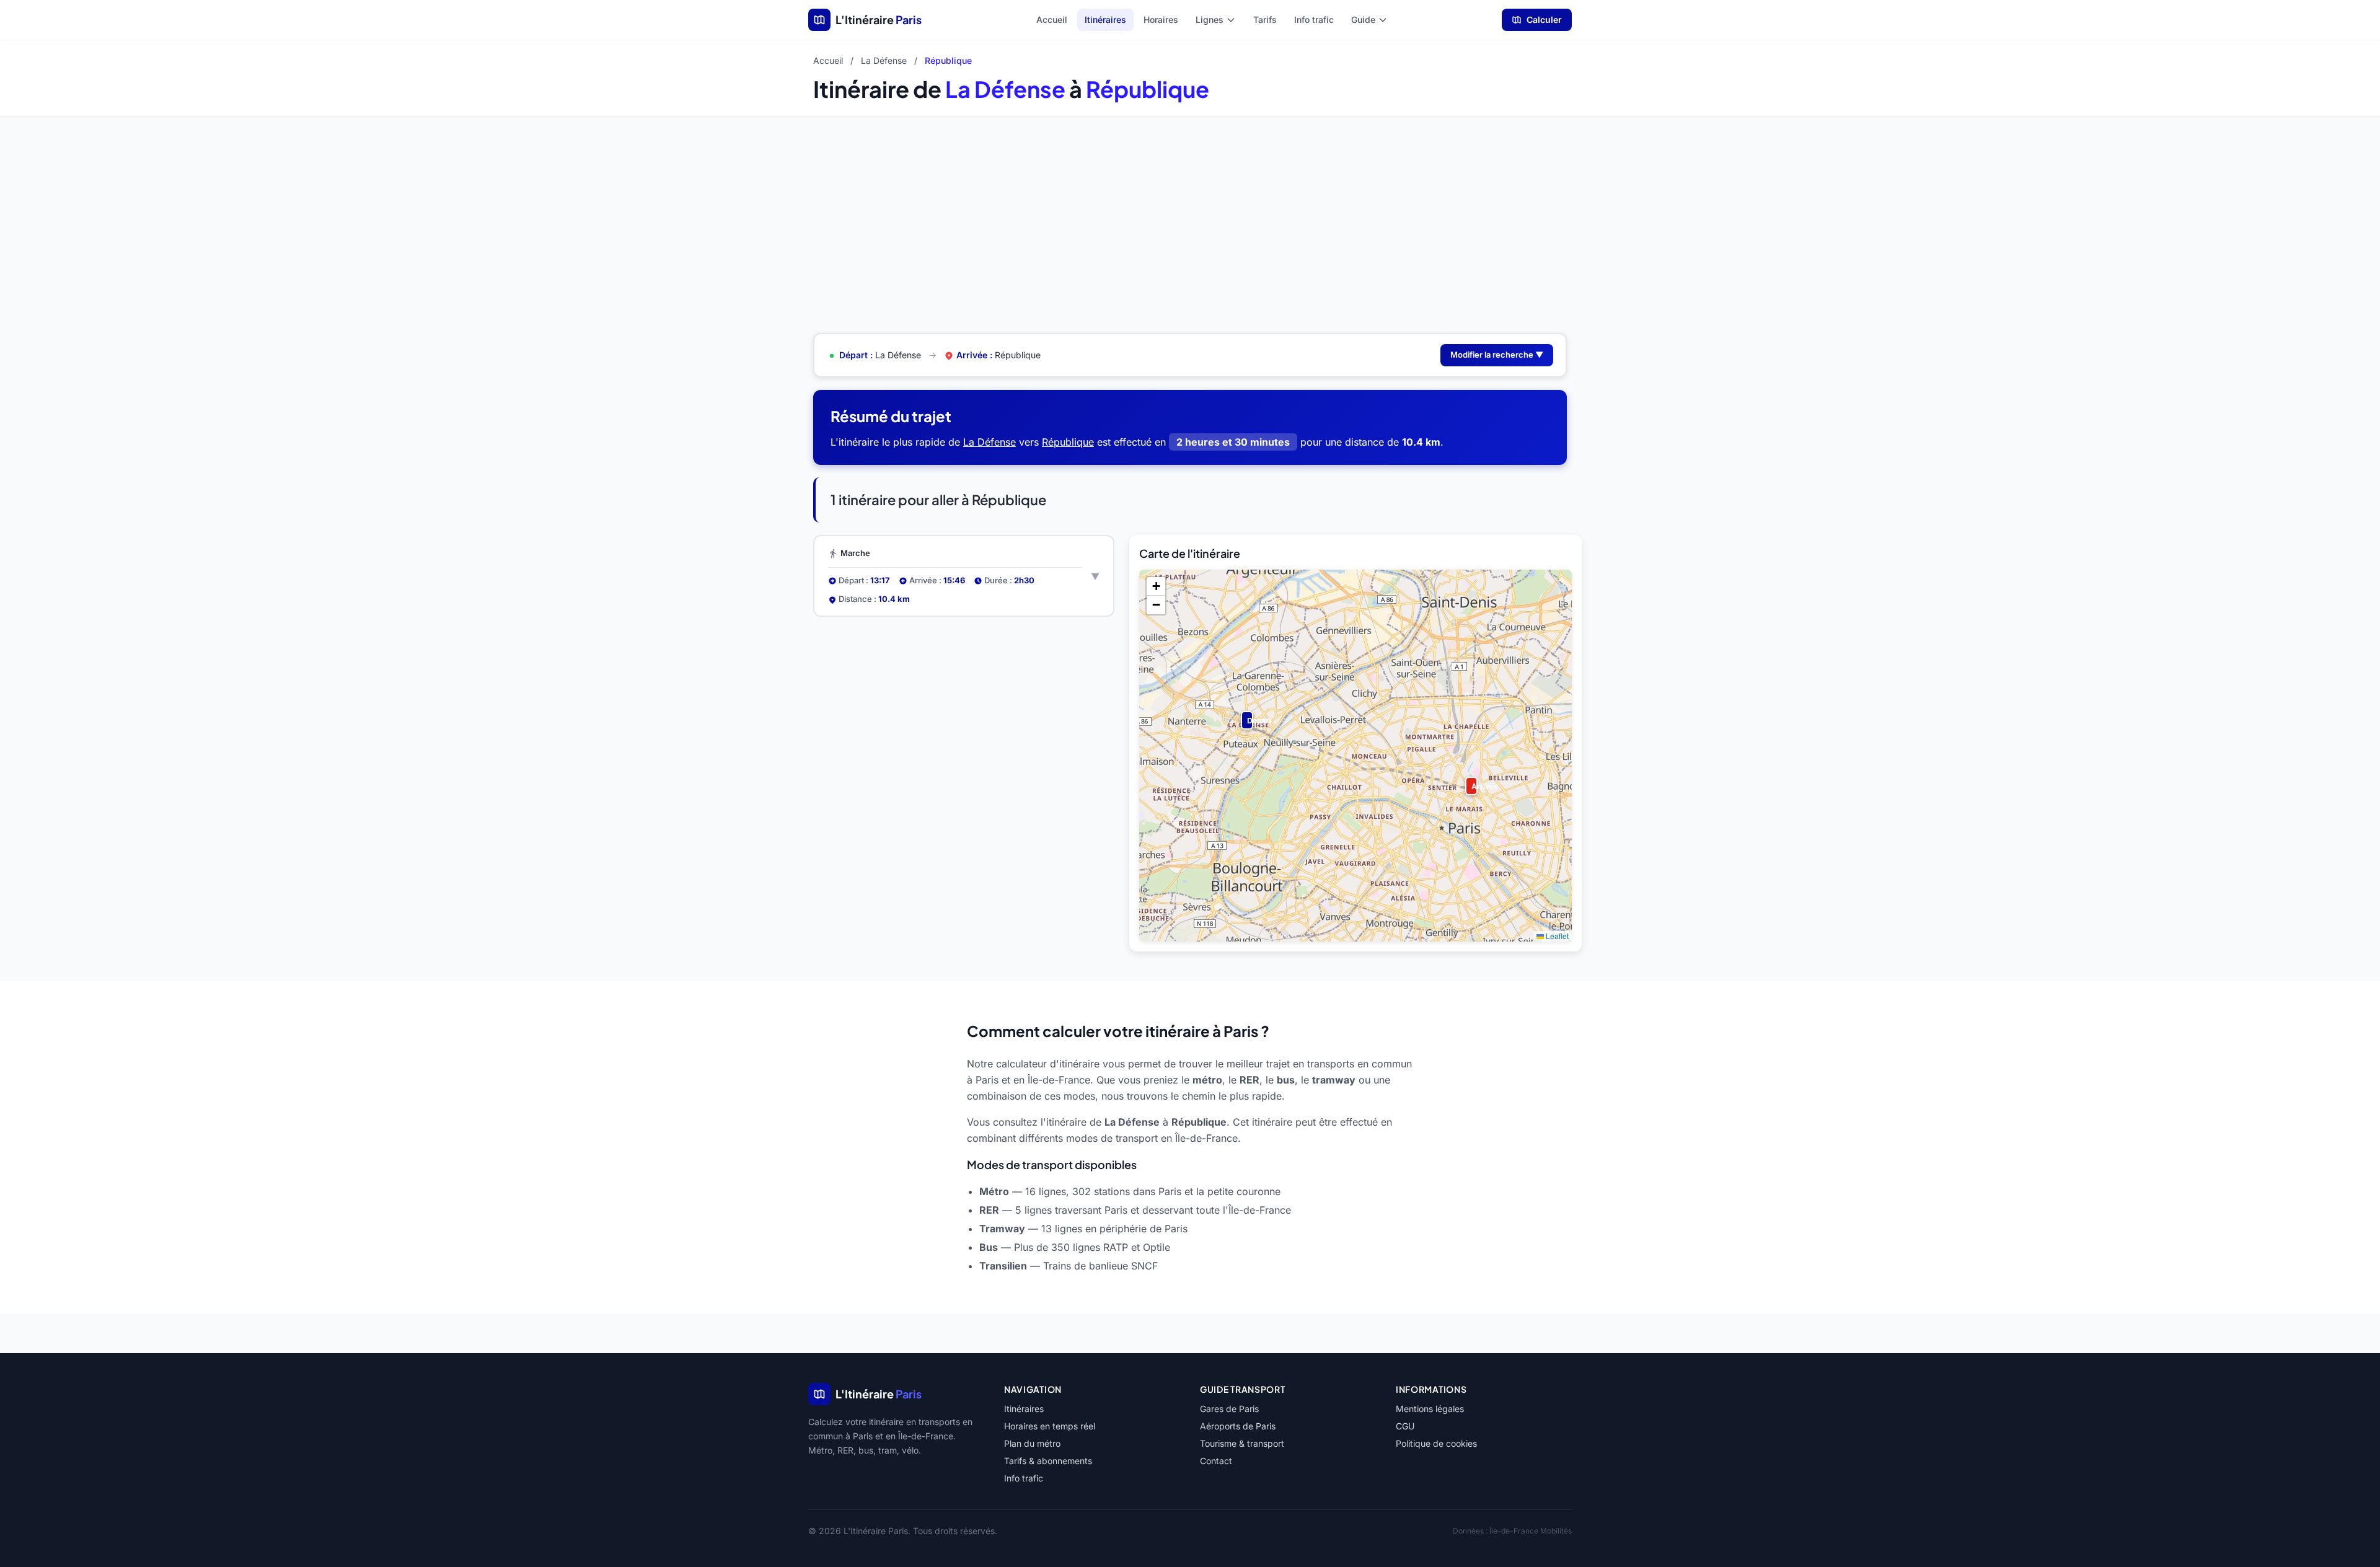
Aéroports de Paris (1238, 1426)
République (1068, 442)
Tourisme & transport (1242, 1443)
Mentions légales (1430, 1409)
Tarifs (1265, 20)
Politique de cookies (1436, 1443)
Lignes (1210, 20)
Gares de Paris (1229, 1409)
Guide (1363, 20)
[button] (1245, 715)
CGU (1405, 1426)
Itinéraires (1105, 20)
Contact (1216, 1461)
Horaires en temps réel (1050, 1426)
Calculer (1544, 20)
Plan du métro (1032, 1443)
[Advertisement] (1190, 210)
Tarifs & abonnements (1048, 1461)
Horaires (1161, 20)
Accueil (1052, 20)
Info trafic (1314, 20)
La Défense (884, 60)
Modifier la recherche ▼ (1497, 355)
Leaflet (1556, 936)
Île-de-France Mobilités (1531, 1531)
